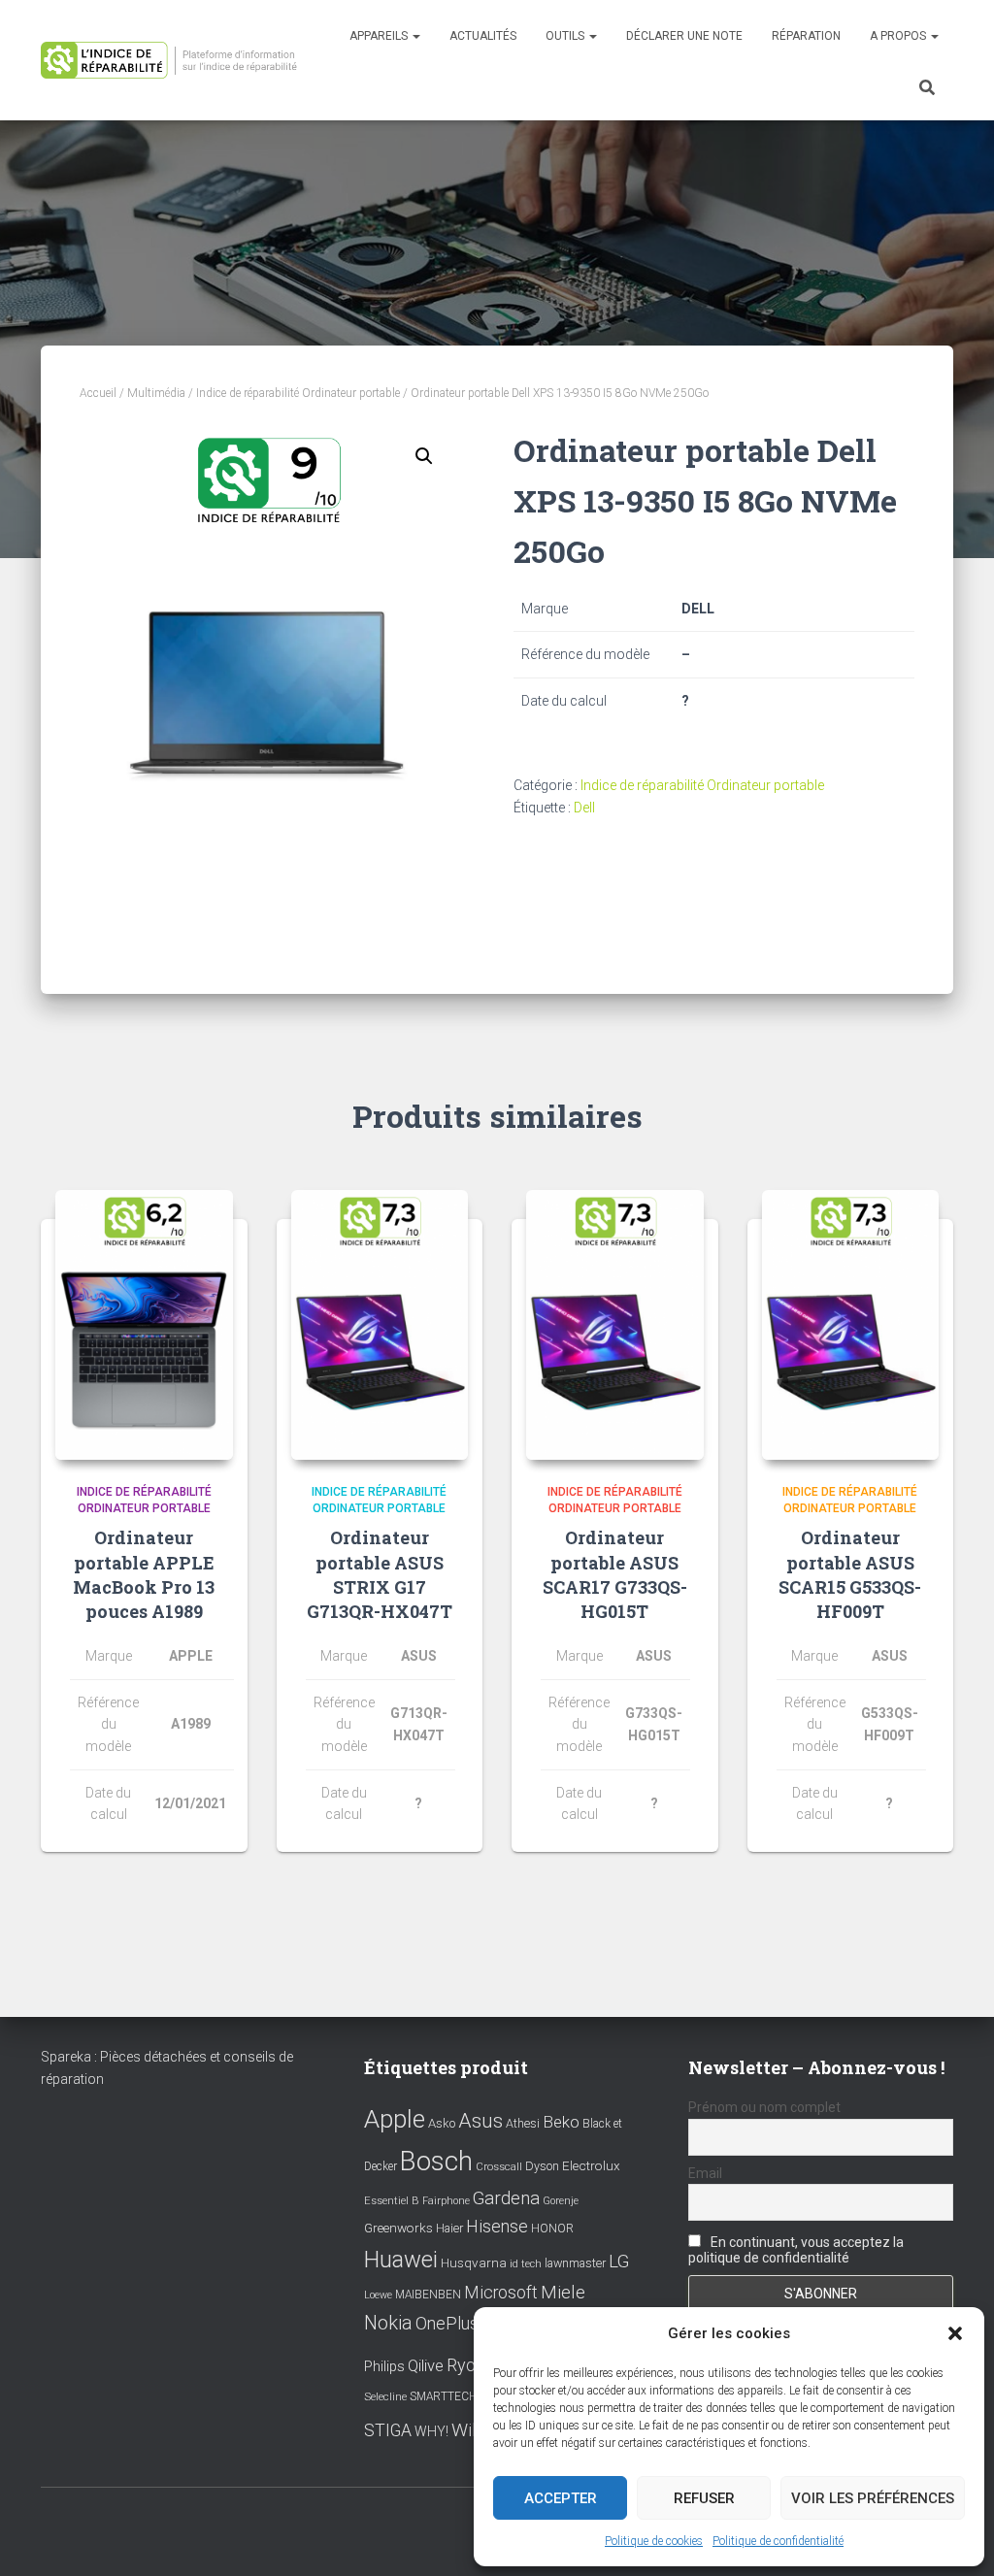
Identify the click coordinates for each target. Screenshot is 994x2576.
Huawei (401, 2260)
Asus (480, 2121)
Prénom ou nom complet (764, 2107)
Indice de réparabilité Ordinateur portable (298, 393)
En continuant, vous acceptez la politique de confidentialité (796, 2250)
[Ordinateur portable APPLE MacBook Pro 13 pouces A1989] (144, 1325)
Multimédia (156, 393)
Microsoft (501, 2293)
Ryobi (468, 2365)
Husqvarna (474, 2262)
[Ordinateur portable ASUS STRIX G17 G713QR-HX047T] (380, 1325)
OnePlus (447, 2323)
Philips (384, 2366)
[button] (955, 2333)
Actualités (483, 36)
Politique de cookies (654, 2541)
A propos (899, 36)
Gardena (506, 2198)
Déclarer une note (684, 36)
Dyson (542, 2166)
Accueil (98, 393)
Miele (563, 2293)
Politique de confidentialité (778, 2541)
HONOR (552, 2229)
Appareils (380, 36)
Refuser (704, 2498)
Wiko (472, 2430)
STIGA (388, 2430)
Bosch (436, 2161)
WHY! (431, 2431)
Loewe (378, 2295)
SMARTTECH (444, 2396)
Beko (561, 2122)
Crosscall (499, 2167)
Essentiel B (392, 2201)
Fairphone (446, 2201)
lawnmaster (575, 2263)
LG (619, 2262)
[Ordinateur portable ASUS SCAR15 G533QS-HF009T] (851, 1325)
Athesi (523, 2123)
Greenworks (398, 2228)
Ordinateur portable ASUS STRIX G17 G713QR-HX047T (380, 1574)
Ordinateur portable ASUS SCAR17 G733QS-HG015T (615, 1574)
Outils (566, 36)
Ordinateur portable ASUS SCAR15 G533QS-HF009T (850, 1574)
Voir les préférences (873, 2498)
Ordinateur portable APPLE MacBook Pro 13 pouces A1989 (144, 1574)
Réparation (806, 36)
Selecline (385, 2397)
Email (705, 2173)
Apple (395, 2119)
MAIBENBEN (428, 2295)
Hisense (497, 2227)
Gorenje (561, 2201)
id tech (526, 2264)
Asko (442, 2123)
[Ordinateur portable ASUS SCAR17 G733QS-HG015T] (615, 1325)
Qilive (426, 2366)
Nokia (388, 2323)
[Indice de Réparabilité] (175, 60)
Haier (449, 2228)
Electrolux (591, 2165)
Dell (584, 808)
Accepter (561, 2498)
